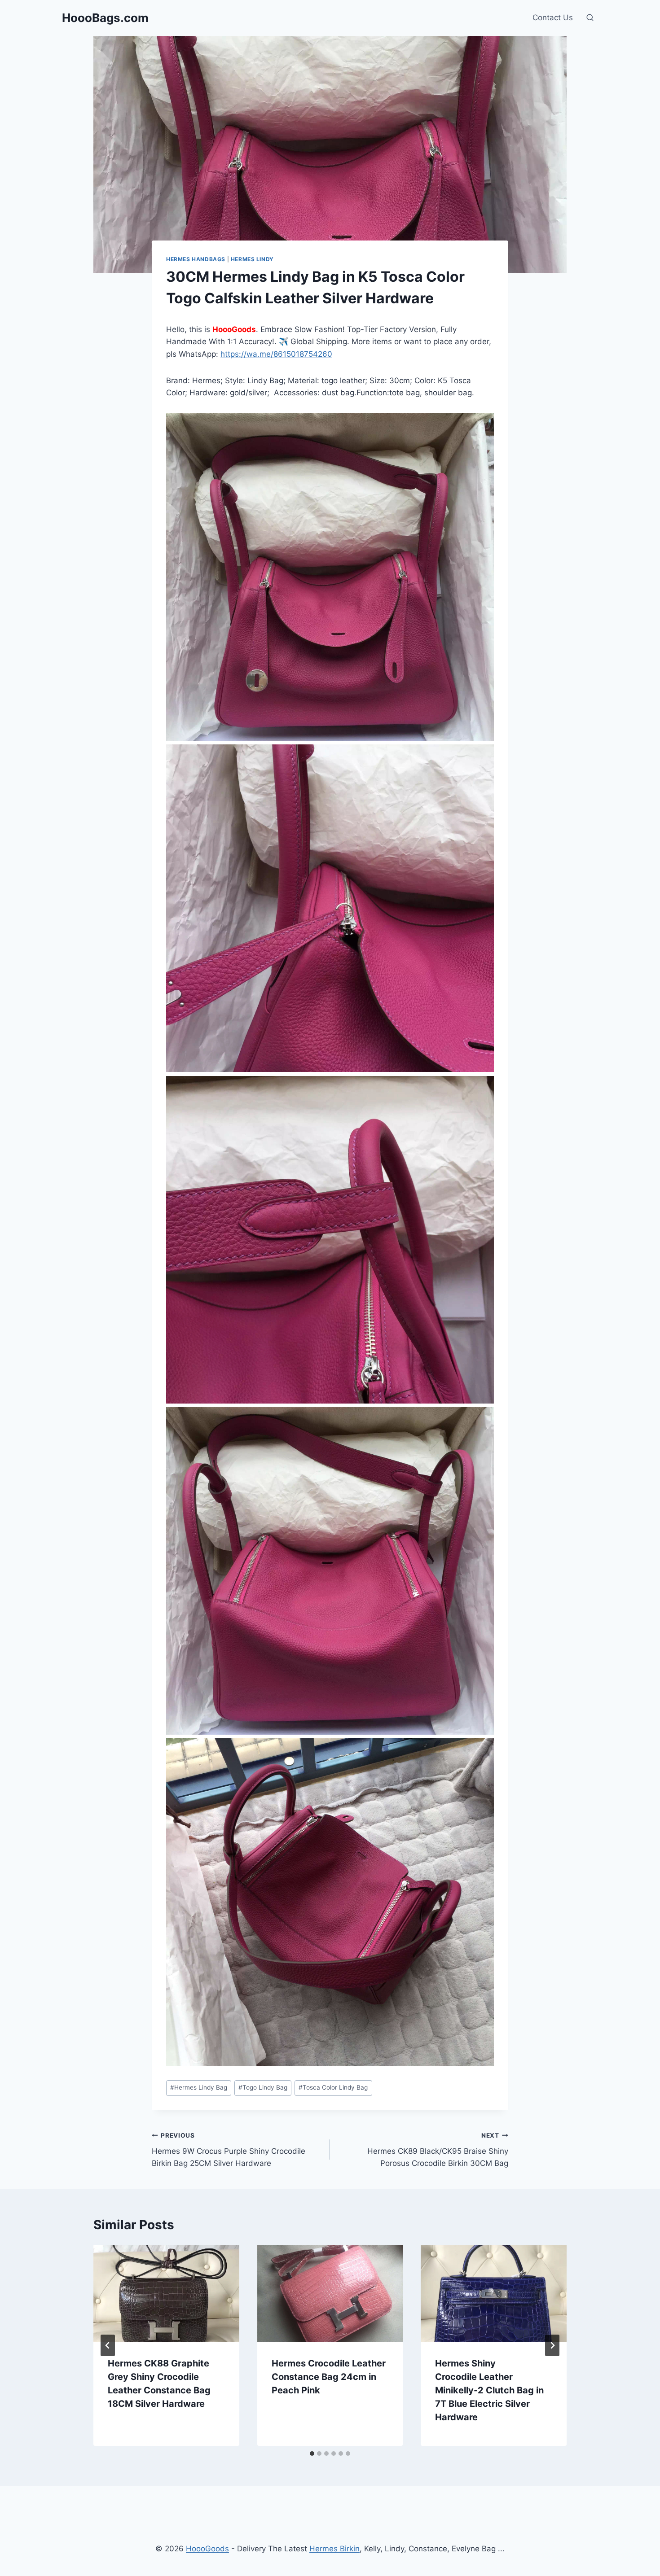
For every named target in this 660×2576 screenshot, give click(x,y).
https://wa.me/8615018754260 (276, 354)
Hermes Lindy (252, 259)
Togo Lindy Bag (263, 2087)
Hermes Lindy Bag (199, 2087)
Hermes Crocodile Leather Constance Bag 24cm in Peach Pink (329, 2377)
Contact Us (553, 17)
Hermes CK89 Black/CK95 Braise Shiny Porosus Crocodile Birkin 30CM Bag (438, 2150)
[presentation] (166, 2293)
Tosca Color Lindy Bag (333, 2087)
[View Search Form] (590, 18)
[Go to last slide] (108, 2345)
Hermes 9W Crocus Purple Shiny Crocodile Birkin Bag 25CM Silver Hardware (229, 2150)
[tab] (312, 2454)
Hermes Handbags (196, 259)
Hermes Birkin (334, 2549)
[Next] (552, 2345)
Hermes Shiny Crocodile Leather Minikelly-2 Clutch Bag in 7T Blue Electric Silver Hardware (489, 2390)
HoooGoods (207, 2549)
